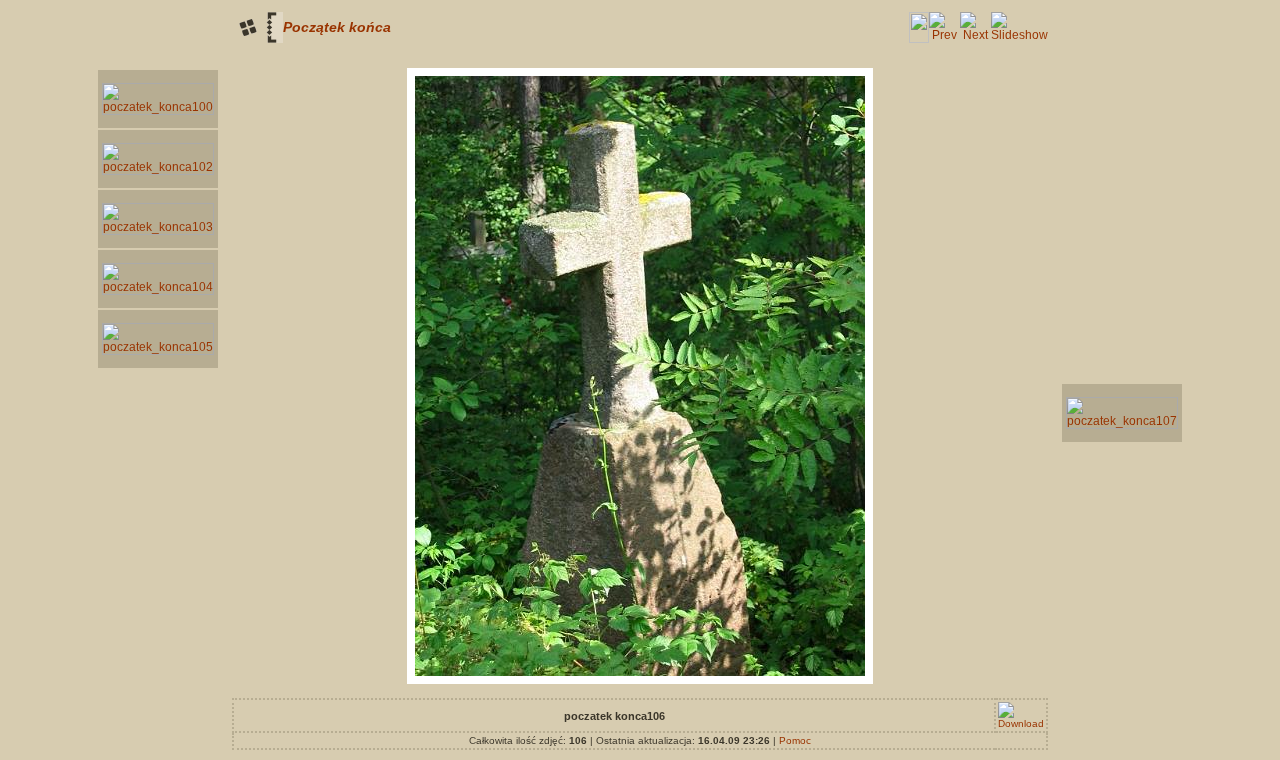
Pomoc (795, 740)
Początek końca (337, 27)
